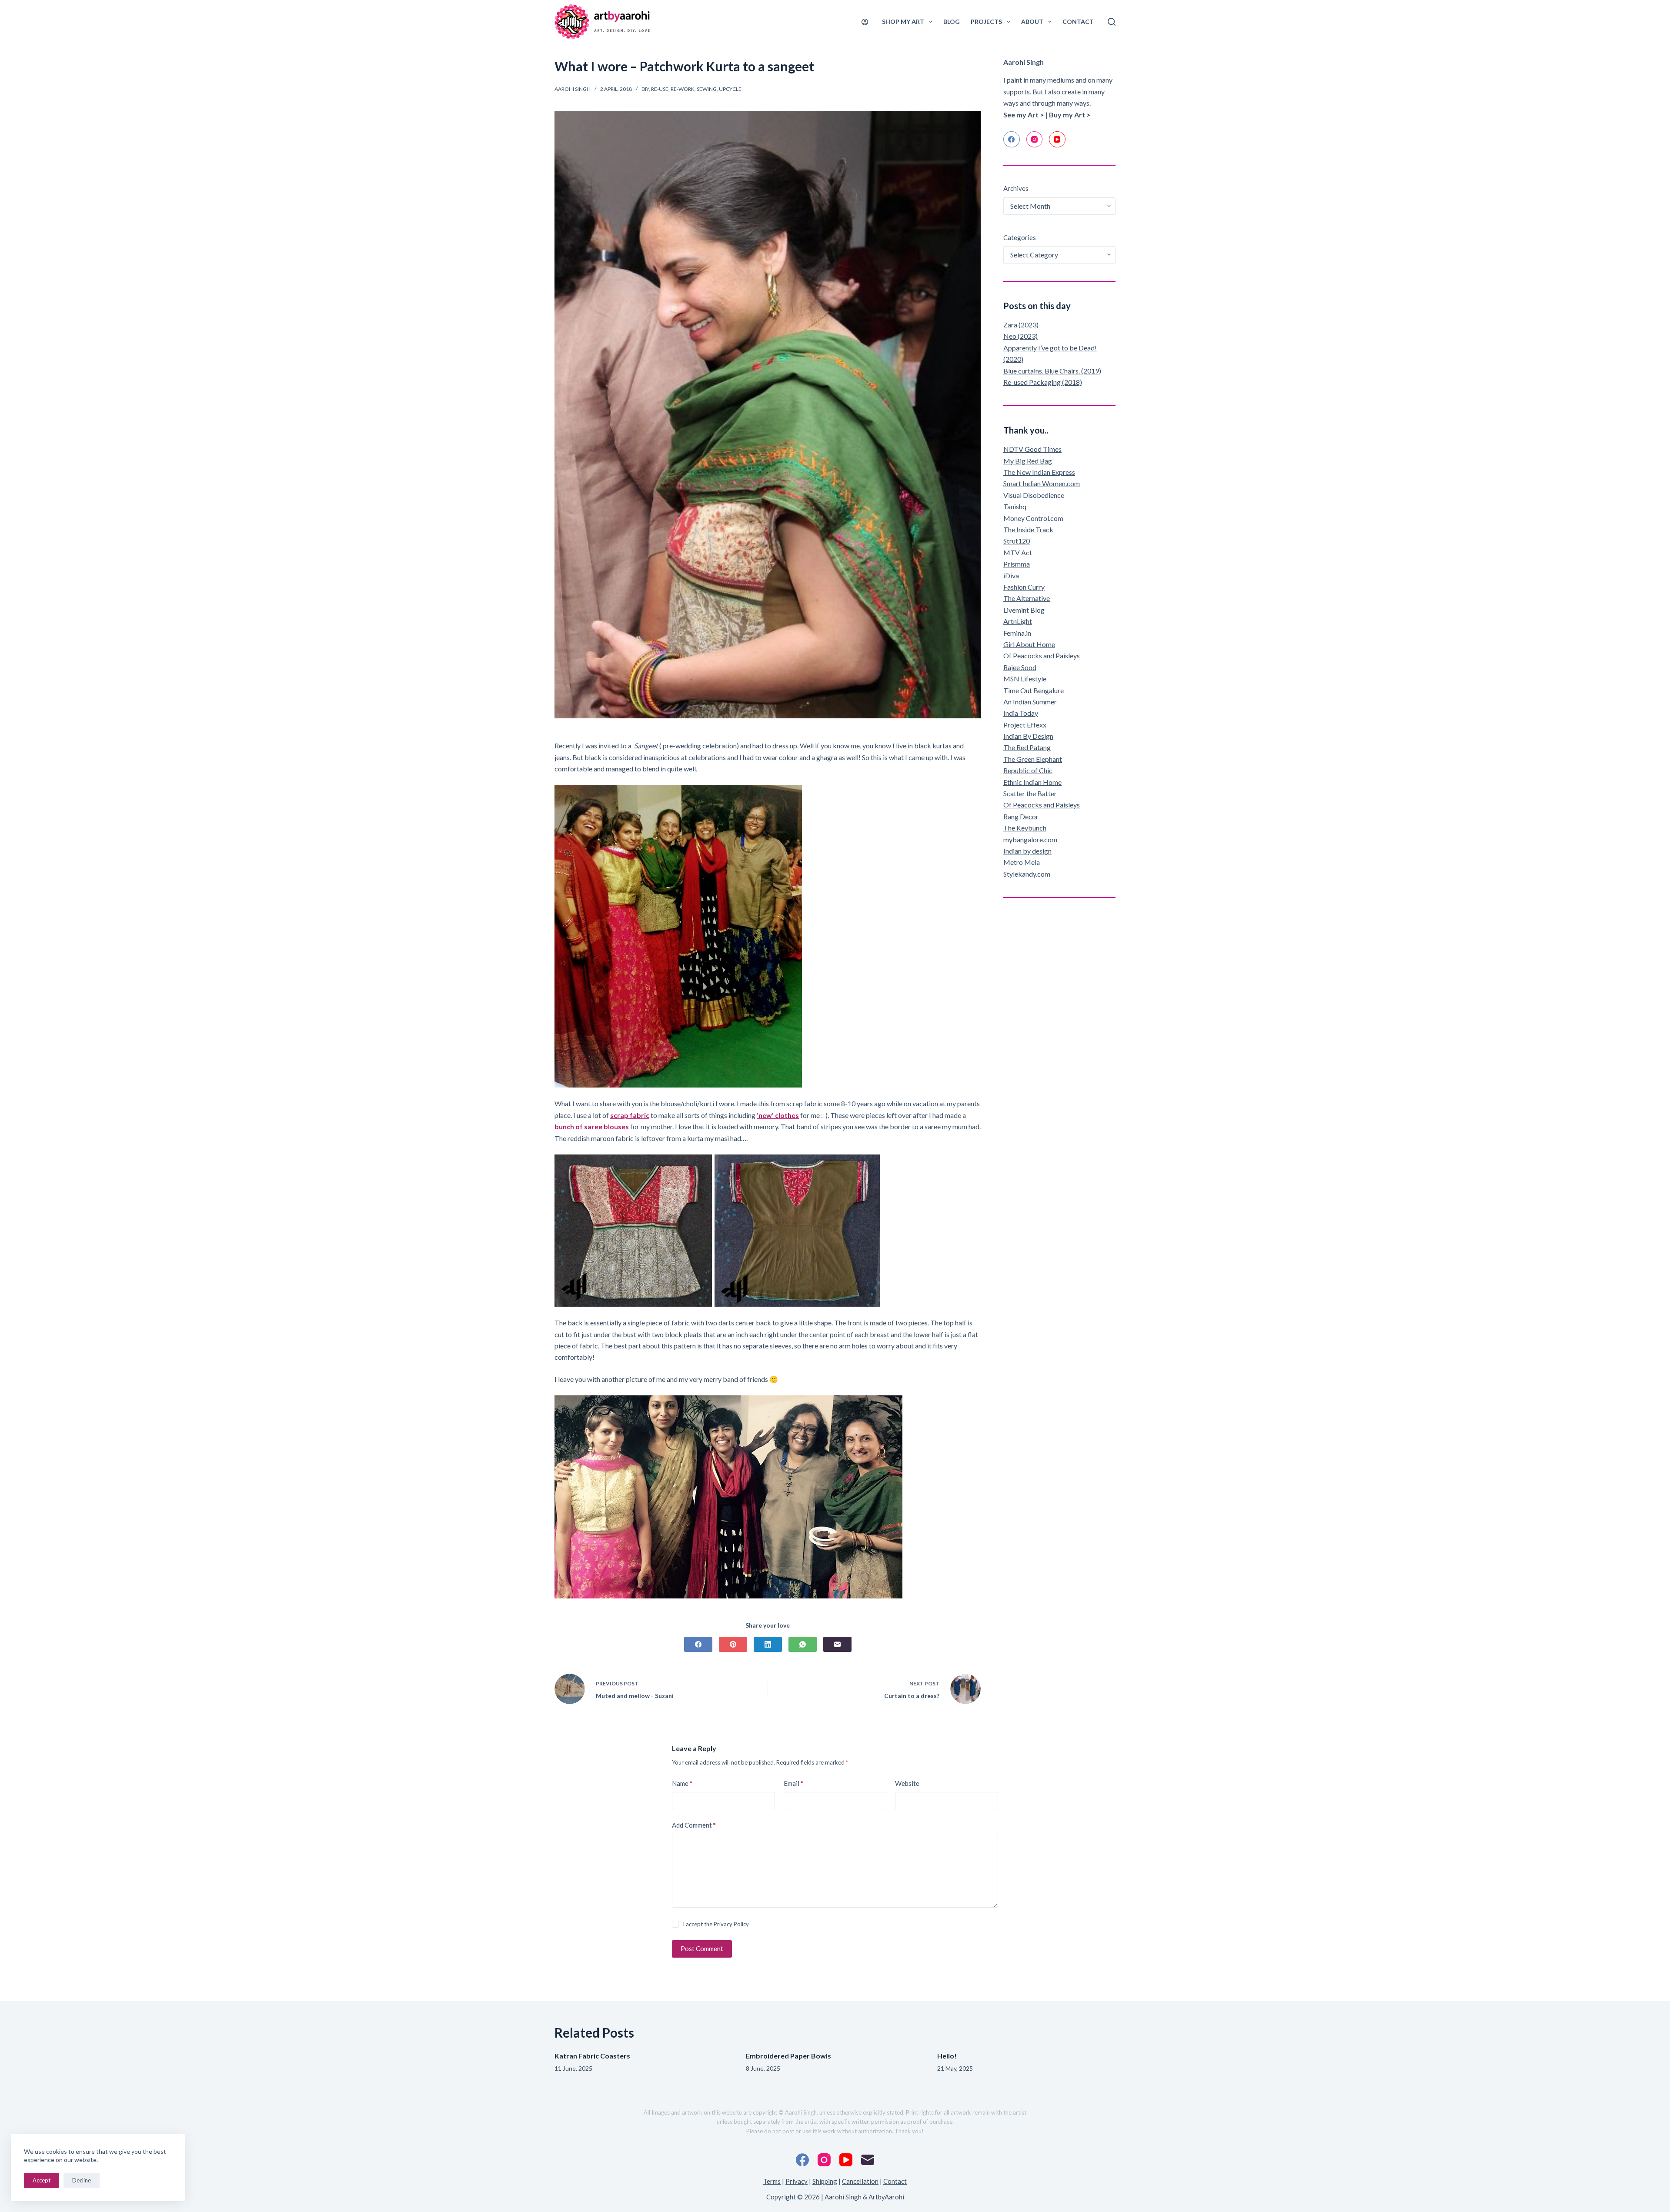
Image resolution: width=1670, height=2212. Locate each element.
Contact (1078, 22)
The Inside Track (1028, 529)
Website (907, 1783)
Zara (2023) (1021, 325)
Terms (772, 2181)
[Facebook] (698, 1644)
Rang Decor (1021, 816)
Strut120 (1017, 541)
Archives (1016, 188)
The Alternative (1027, 598)
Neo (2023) (1020, 336)
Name (682, 1783)
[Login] (865, 22)
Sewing (707, 89)
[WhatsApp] (803, 1644)
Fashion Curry (1024, 587)
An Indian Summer (1030, 702)
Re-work (683, 89)
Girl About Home (1029, 644)
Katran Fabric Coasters (592, 2056)
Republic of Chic (1028, 770)
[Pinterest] (733, 1644)
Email (793, 1783)
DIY (645, 89)
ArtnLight (1018, 621)
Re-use (660, 89)
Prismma (1017, 564)
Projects (986, 22)
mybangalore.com (1030, 839)
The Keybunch (1025, 828)
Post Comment (702, 1948)
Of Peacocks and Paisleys (1042, 656)
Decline (82, 2180)
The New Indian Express (1039, 472)
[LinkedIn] (768, 1644)
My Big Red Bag (1028, 461)
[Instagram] (1035, 140)
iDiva (1011, 576)
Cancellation (860, 2181)
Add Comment (694, 1825)
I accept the (716, 1924)
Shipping (825, 2181)
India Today (1021, 713)
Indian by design (1027, 851)
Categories (1020, 237)
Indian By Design (1028, 736)
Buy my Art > (1070, 115)
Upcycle (730, 89)
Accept (42, 2180)
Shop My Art (903, 22)
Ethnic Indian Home (1032, 782)
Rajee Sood (1020, 667)
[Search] (1112, 22)
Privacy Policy (731, 1924)
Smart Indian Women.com (1042, 483)
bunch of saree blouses (592, 1126)
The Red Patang (1027, 747)
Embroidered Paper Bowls (788, 2056)
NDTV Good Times (1032, 449)
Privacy (797, 2181)
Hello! (947, 2056)
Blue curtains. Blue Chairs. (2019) (1052, 371)
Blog (952, 22)
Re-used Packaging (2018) (1043, 382)
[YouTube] (1057, 140)
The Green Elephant (1033, 759)
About (1032, 22)
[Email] (837, 1644)
